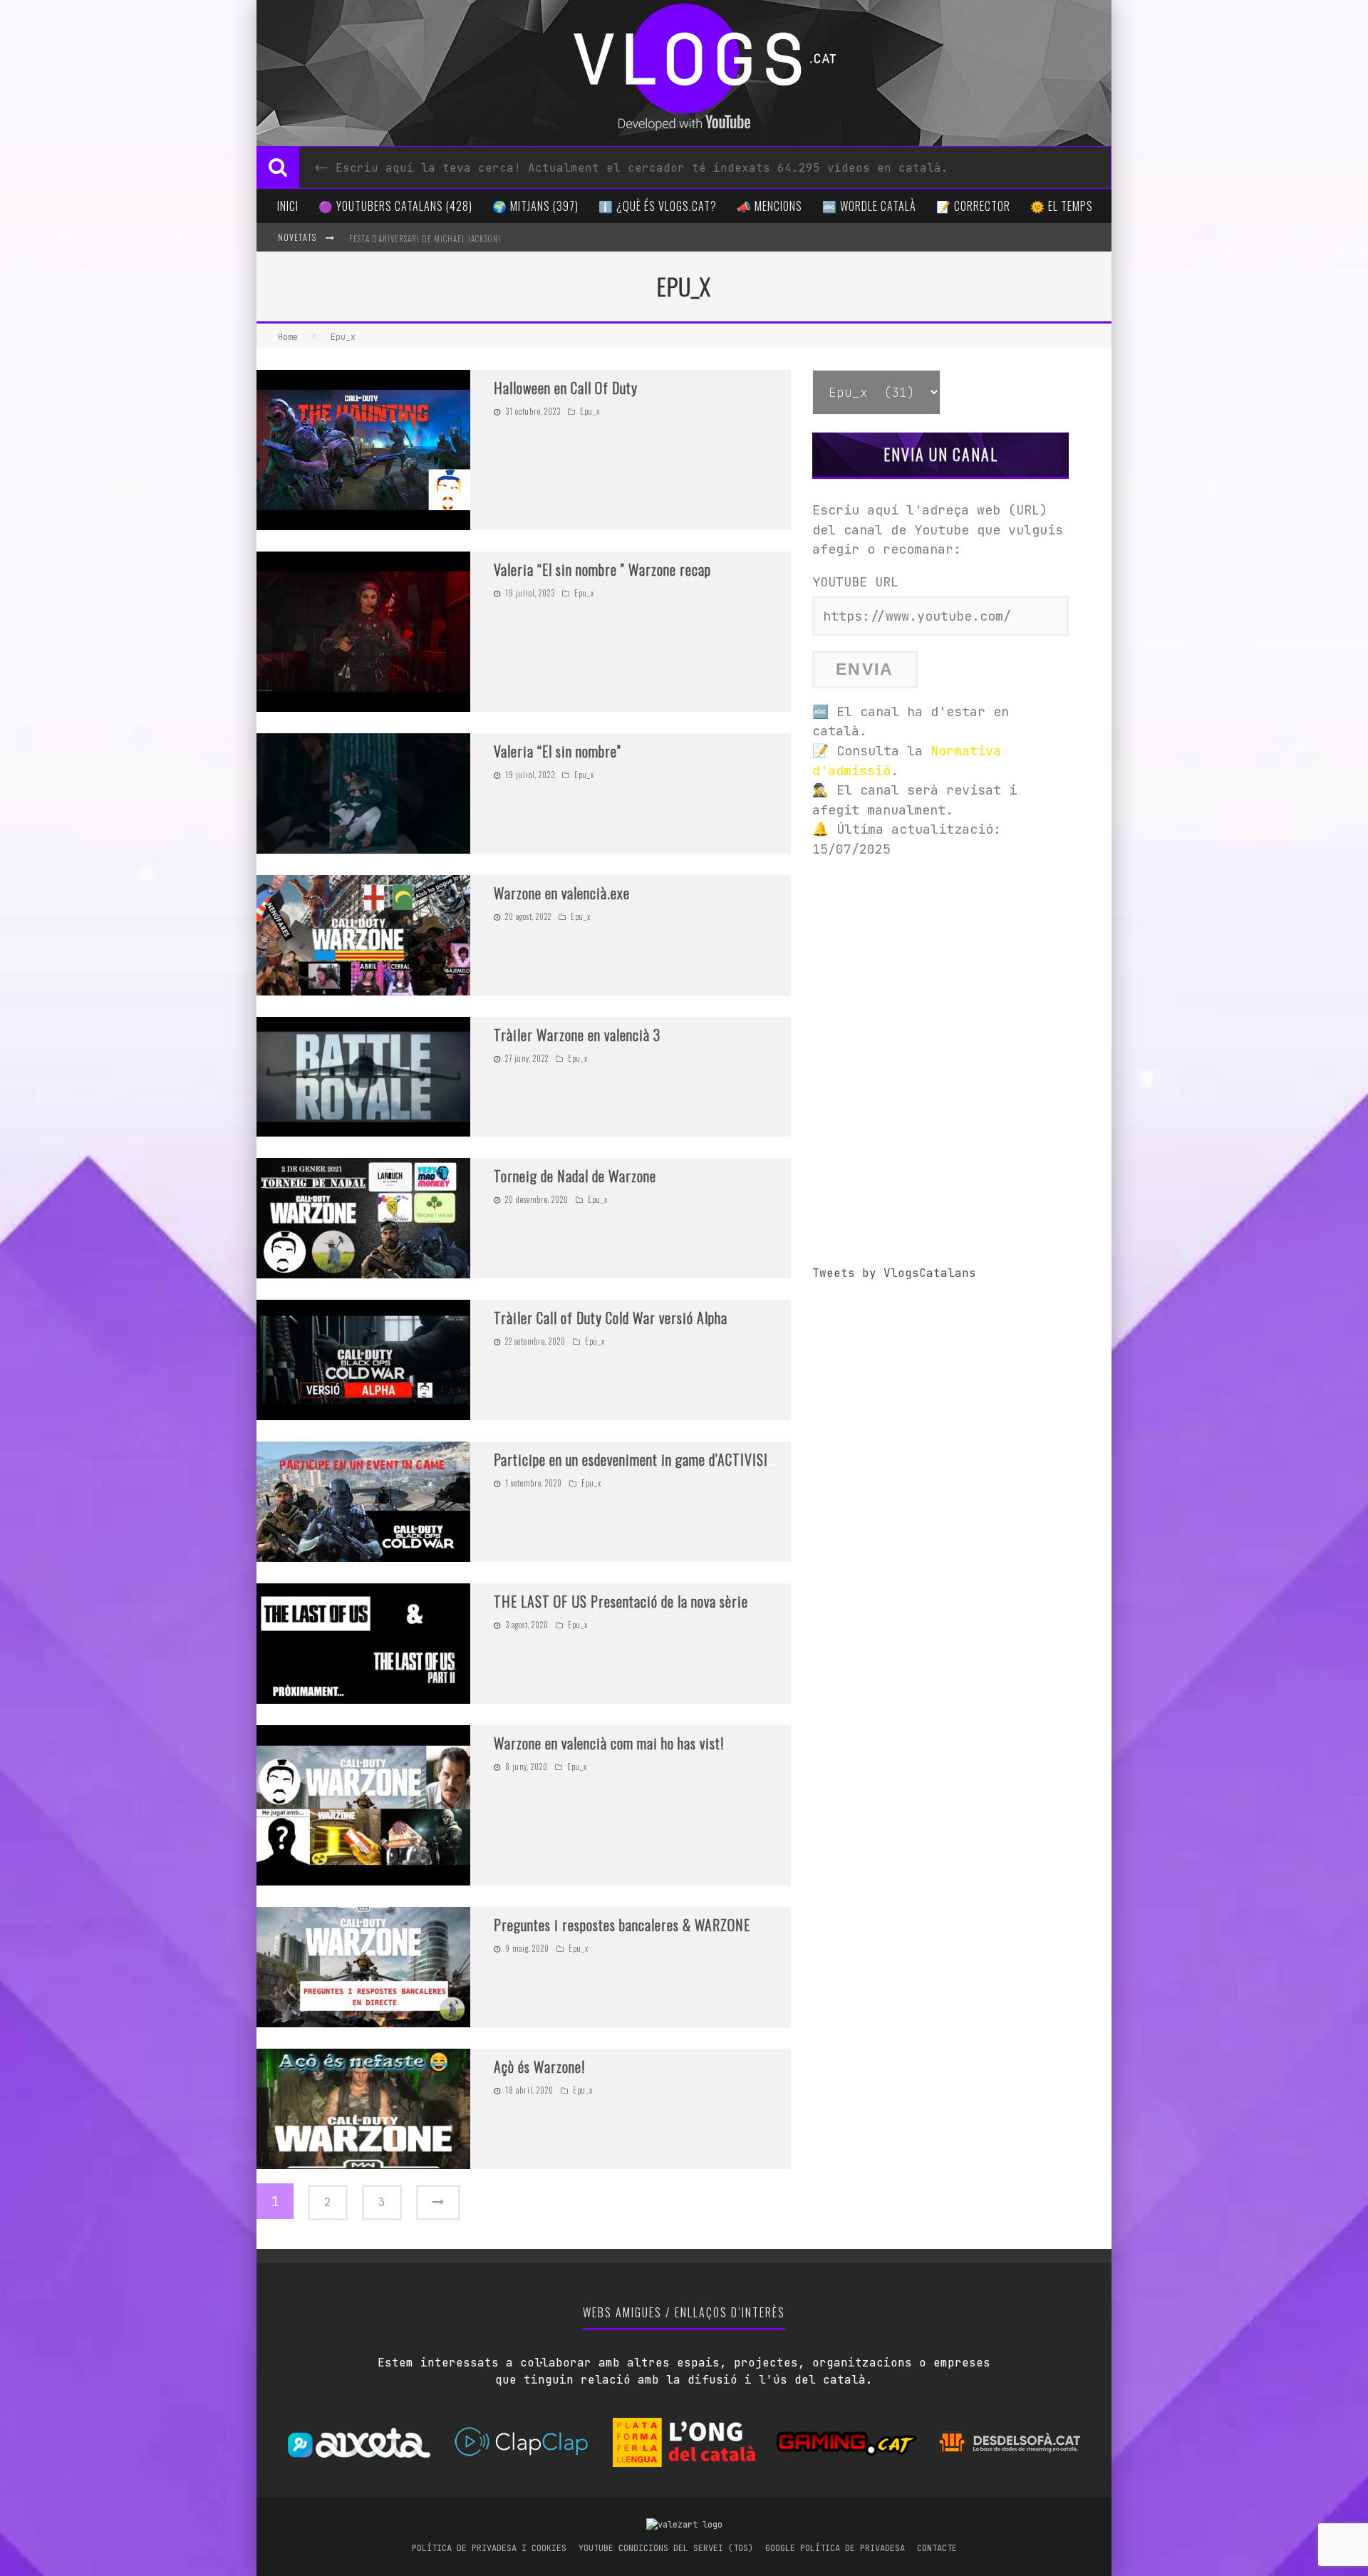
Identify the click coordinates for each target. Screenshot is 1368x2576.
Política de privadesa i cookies (489, 2548)
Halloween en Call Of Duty (566, 388)
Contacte (937, 2548)
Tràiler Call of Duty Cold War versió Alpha (611, 1318)
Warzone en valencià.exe (562, 893)
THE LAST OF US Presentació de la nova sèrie (621, 1601)
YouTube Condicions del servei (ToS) (666, 2548)
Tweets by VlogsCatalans (894, 1273)
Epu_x (590, 411)
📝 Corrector (973, 206)
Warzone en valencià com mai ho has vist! (609, 1743)
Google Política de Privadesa (835, 2548)
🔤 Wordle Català (869, 206)
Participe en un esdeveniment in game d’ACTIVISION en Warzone (673, 1459)
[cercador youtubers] (278, 167)
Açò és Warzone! (539, 2067)
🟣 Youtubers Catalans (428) (395, 206)
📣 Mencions (769, 206)
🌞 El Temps (1062, 206)
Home (288, 337)
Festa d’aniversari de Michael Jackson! (425, 239)
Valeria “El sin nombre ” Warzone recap (602, 569)
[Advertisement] (940, 972)
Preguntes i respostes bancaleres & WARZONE (622, 1925)
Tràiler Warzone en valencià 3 (577, 1035)
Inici (288, 206)
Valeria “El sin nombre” (558, 751)
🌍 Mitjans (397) (535, 206)
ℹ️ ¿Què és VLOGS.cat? (658, 206)
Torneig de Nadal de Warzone (575, 1176)
